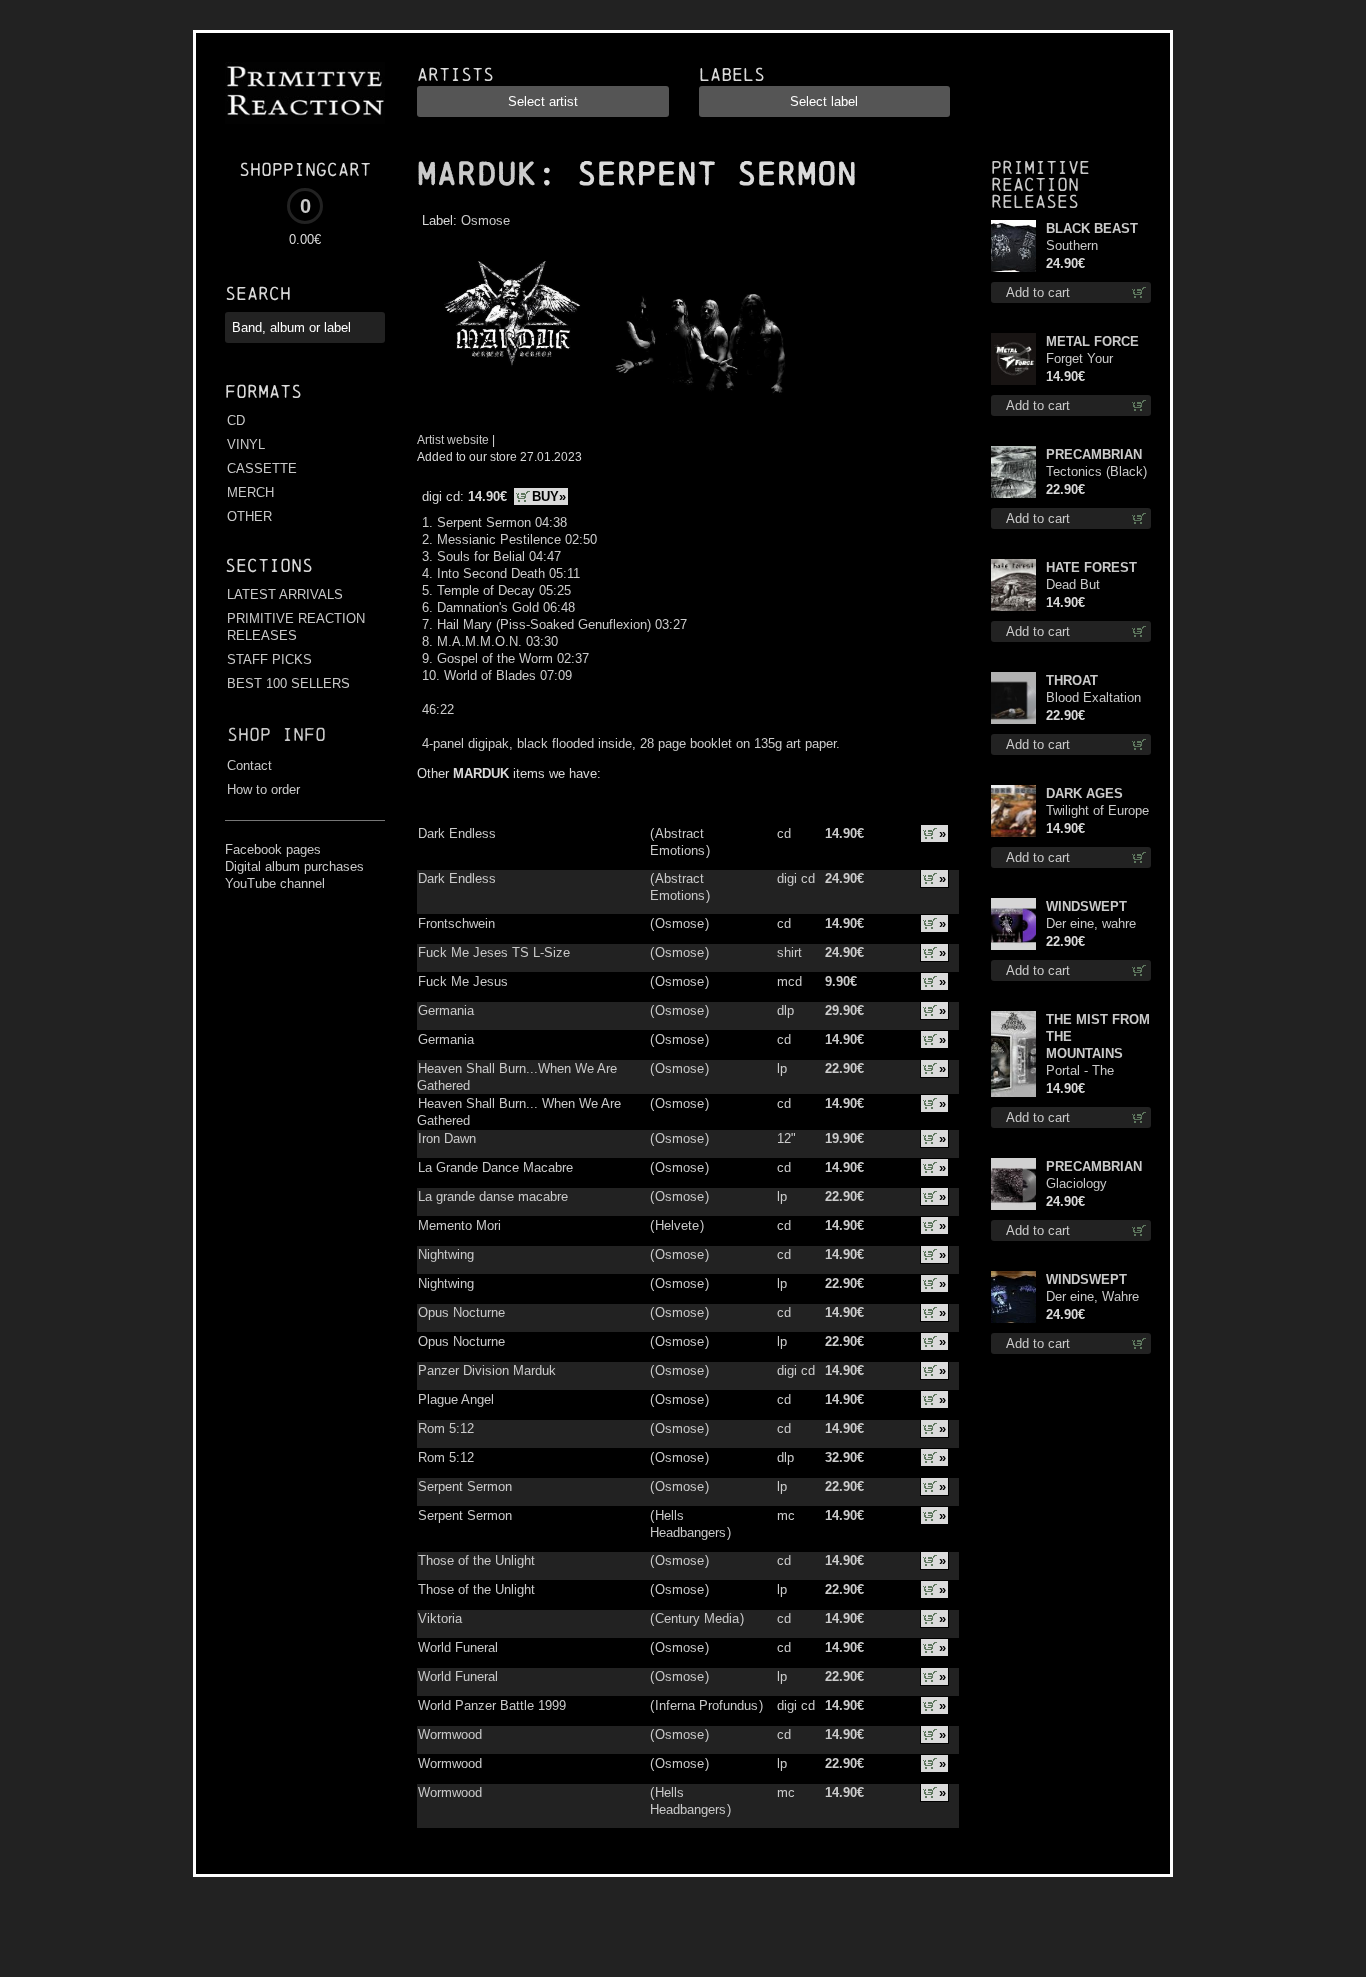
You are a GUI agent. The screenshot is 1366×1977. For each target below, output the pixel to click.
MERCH (250, 492)
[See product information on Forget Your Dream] (1013, 359)
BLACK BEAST (1092, 228)
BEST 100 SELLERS (288, 683)
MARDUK (477, 174)
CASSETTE (262, 468)
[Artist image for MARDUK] (698, 402)
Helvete (677, 1225)
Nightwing (446, 1254)
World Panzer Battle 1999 (492, 1705)
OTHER (249, 516)
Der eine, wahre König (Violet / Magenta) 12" (1091, 924)
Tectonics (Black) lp (1096, 472)
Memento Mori (459, 1225)
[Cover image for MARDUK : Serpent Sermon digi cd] (511, 402)
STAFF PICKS (269, 659)
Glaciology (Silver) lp (1076, 1184)
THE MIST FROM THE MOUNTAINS (1098, 1036)
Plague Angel (456, 1399)
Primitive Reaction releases (1040, 184)
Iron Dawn (447, 1138)
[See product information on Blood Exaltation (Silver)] (1013, 698)
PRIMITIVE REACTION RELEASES (296, 627)
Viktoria (440, 1618)
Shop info (276, 734)
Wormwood (450, 1734)
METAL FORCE (1092, 341)
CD (236, 420)
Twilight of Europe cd (1097, 811)
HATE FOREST (1091, 567)
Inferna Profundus (706, 1705)
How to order (263, 789)
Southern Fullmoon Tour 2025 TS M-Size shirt (1093, 246)
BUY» (549, 496)
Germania (446, 1010)
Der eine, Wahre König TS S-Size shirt (1094, 1297)
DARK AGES (1084, 793)
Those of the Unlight (476, 1560)
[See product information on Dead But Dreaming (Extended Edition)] (1013, 585)
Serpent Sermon (465, 1486)
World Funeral (458, 1647)
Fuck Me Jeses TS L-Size (494, 952)
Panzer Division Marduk (487, 1370)
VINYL (246, 444)
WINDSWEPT (1086, 906)
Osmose (485, 220)
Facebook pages (273, 849)
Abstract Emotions (677, 842)
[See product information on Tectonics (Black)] (1013, 472)
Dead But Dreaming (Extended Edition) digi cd (1089, 585)
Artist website (453, 439)
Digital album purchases (294, 866)
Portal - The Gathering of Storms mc (1081, 1071)
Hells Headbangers (688, 1524)
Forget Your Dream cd (1079, 359)
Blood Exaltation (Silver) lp (1093, 698)
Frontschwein (456, 923)
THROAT (1072, 680)
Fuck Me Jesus (463, 981)
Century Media (697, 1618)
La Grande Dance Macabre (495, 1167)
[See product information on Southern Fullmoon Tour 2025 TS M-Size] (1013, 246)
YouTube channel (275, 883)
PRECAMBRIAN (1094, 454)
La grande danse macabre (493, 1196)
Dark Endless (457, 833)
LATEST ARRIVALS (285, 594)
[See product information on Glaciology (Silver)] (1013, 1184)
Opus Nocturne (461, 1312)
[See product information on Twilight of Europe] (1013, 811)
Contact (249, 765)
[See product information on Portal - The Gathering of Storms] (1013, 1054)
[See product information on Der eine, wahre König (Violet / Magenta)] (1013, 924)
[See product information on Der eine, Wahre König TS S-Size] (1013, 1297)
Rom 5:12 (446, 1428)
